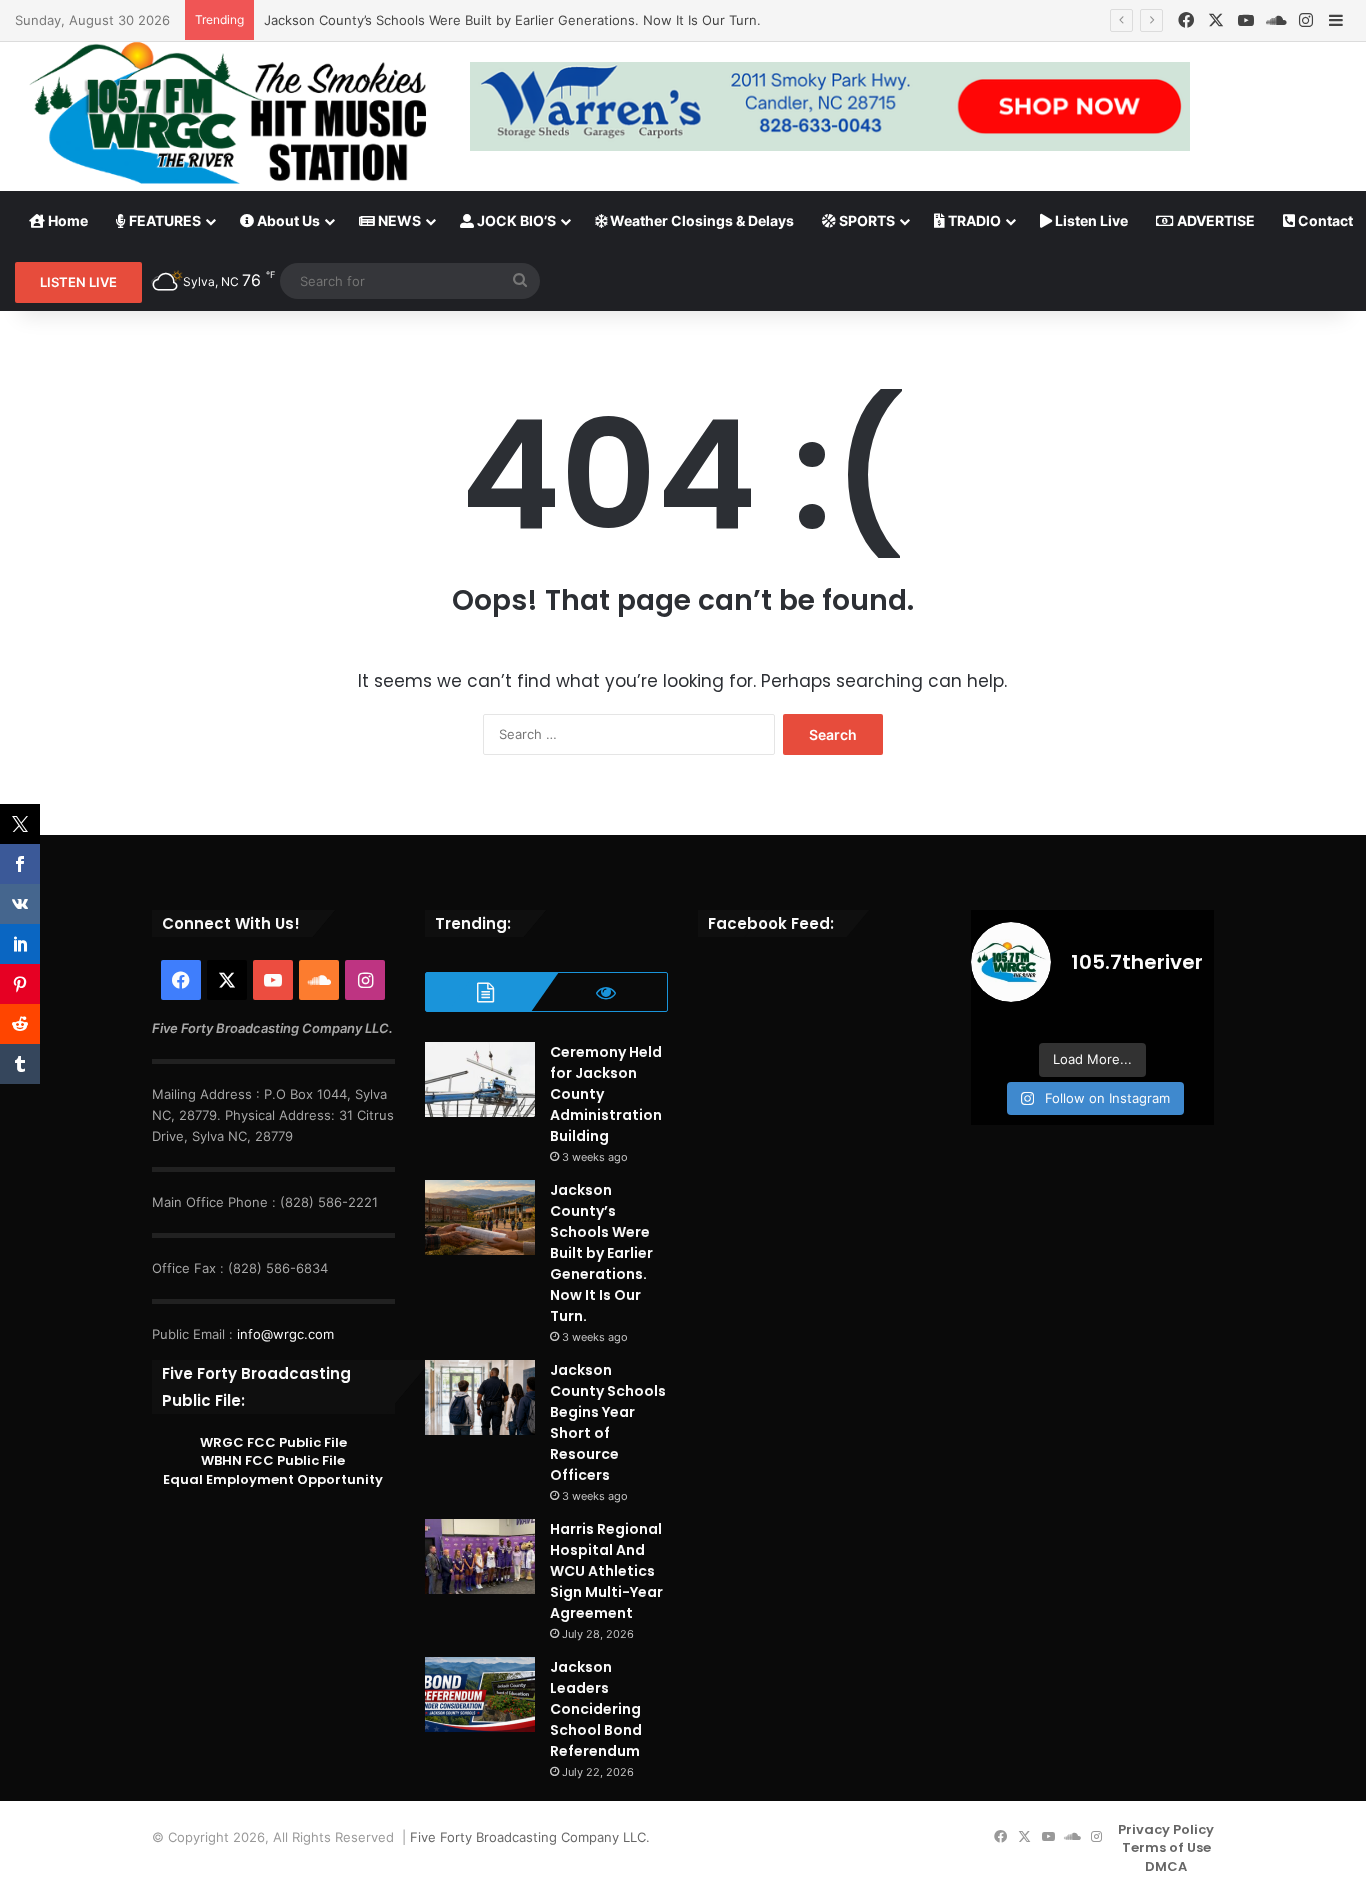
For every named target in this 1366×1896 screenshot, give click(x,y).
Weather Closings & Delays (700, 220)
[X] (1216, 20)
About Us (287, 220)
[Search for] (520, 281)
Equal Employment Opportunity (273, 1479)
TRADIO (973, 220)
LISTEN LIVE (78, 282)
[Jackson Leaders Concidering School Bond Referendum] (480, 1694)
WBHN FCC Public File (273, 1460)
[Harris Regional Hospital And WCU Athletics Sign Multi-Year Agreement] (480, 1556)
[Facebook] (1186, 20)
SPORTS (865, 220)
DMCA (1166, 1866)
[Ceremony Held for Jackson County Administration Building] (480, 1079)
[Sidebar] (1336, 21)
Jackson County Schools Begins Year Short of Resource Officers (608, 1422)
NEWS (398, 220)
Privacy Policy (1166, 1829)
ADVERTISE (1214, 220)
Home (66, 220)
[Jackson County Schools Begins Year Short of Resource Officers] (480, 1397)
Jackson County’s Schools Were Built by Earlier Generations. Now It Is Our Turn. (512, 20)
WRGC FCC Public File (273, 1442)
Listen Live (1090, 220)
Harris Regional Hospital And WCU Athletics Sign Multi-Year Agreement (606, 1571)
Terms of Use (1166, 1847)
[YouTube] (1246, 20)
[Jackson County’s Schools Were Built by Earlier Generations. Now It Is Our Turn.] (480, 1217)
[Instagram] (1306, 20)
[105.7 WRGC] (227, 113)
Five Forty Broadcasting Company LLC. (530, 1837)
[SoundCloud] (1276, 20)
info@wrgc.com (285, 1334)
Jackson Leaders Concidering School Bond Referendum (596, 1709)
